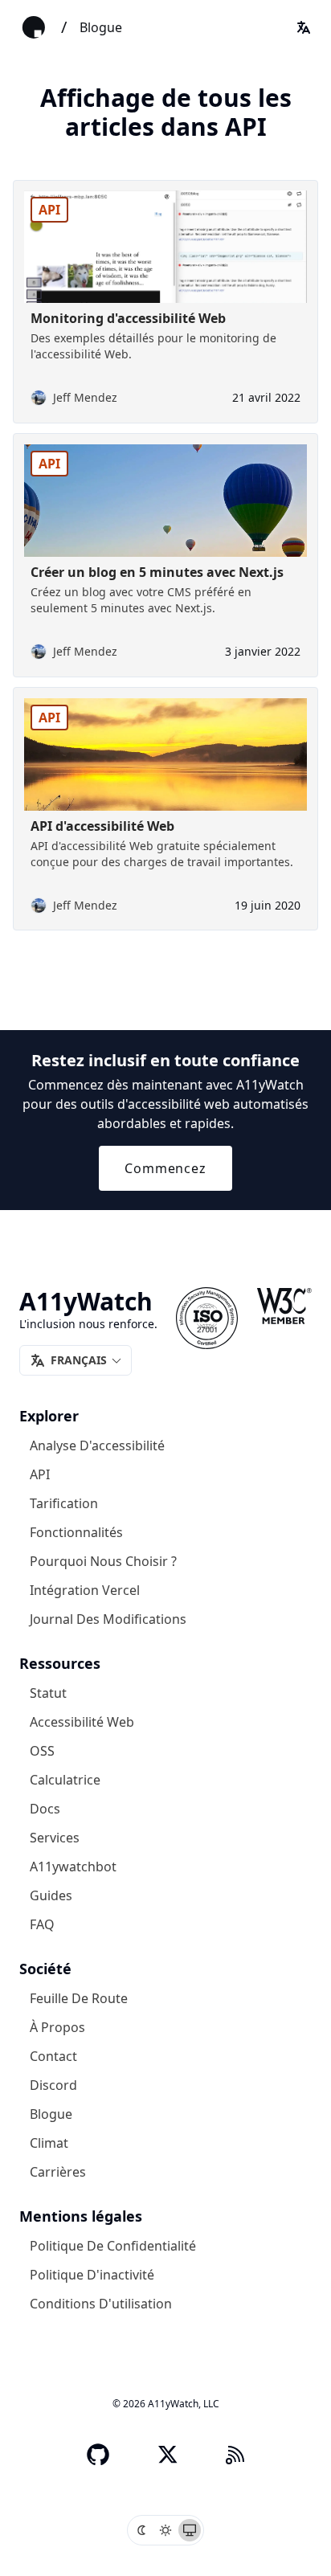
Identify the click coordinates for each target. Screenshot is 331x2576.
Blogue (101, 27)
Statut (48, 1692)
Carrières (58, 2171)
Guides (51, 1895)
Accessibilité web (82, 1721)
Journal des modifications (108, 1618)
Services (55, 1837)
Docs (45, 1808)
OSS (42, 1750)
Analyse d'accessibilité (97, 1445)
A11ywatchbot (73, 1866)
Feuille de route (79, 1997)
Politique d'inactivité (92, 2274)
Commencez (165, 1168)
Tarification (64, 1503)
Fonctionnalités (76, 1531)
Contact (53, 2055)
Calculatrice (65, 1779)
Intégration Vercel (85, 1589)
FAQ (42, 1924)
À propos (57, 2026)
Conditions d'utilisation (101, 2303)
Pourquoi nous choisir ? (103, 1560)
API (40, 1474)
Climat (49, 2142)
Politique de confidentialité (113, 2245)
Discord (53, 2084)
